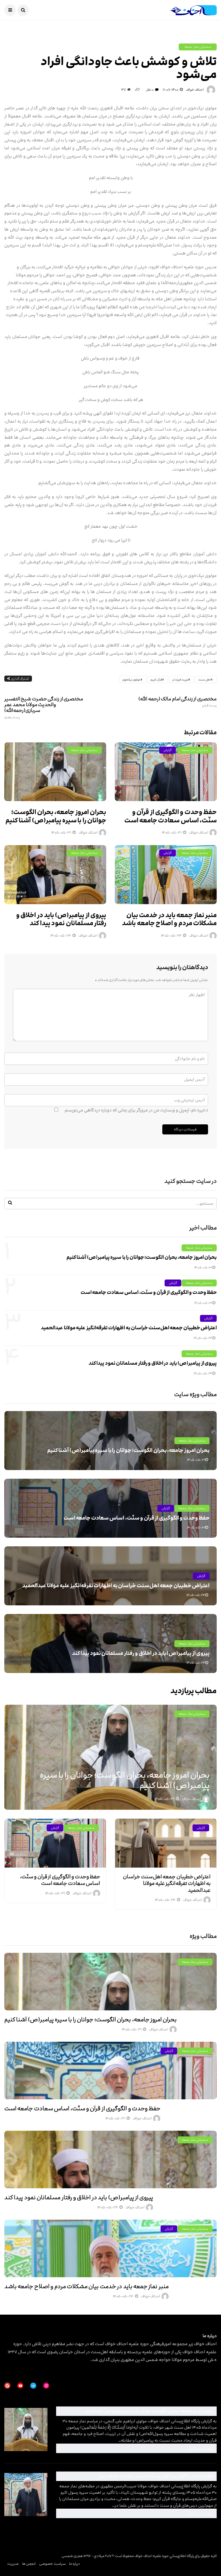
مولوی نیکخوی (131, 680)
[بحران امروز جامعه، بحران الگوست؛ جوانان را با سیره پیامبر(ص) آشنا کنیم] (55, 772)
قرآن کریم (156, 680)
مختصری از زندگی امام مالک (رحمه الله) (178, 702)
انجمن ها (29, 2564)
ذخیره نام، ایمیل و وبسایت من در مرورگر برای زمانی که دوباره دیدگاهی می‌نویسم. (136, 1110)
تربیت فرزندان (180, 680)
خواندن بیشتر (136, 2448)
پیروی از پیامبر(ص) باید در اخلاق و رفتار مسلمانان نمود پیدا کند (61, 919)
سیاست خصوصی (52, 2564)
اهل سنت (204, 680)
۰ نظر (150, 90)
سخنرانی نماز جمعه (198, 47)
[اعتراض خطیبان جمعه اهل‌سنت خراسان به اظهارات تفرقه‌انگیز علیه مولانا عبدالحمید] (166, 1843)
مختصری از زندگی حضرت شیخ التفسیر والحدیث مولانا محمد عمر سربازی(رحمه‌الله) (44, 708)
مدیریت (13, 2564)
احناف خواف (195, 90)
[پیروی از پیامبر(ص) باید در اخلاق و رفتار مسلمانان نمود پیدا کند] (55, 874)
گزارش (167, 750)
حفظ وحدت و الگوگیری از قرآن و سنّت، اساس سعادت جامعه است (170, 816)
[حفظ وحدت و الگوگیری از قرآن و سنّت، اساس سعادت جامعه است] (166, 772)
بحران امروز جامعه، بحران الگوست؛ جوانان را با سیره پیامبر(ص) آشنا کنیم (56, 816)
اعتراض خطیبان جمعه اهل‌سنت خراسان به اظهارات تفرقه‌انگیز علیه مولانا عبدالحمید (129, 1328)
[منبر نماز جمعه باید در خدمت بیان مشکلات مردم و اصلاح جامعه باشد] (166, 874)
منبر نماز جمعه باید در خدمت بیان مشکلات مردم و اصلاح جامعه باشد (169, 919)
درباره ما (75, 2564)
